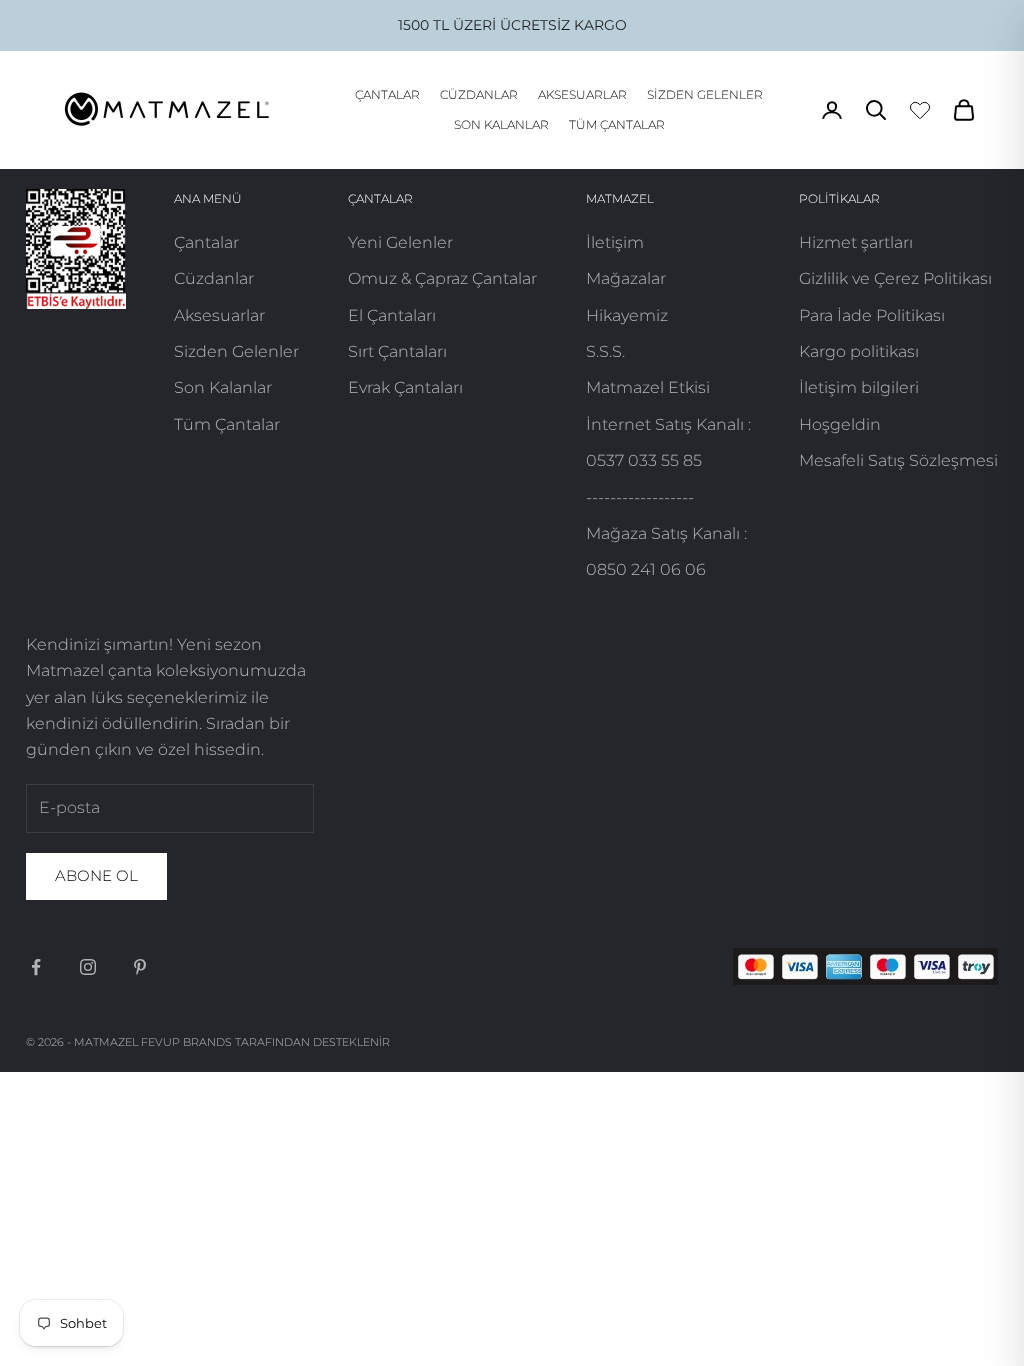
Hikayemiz (627, 315)
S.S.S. (605, 351)
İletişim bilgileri (859, 387)
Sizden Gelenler (705, 94)
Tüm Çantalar (617, 124)
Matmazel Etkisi (648, 387)
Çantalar (387, 94)
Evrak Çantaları (405, 387)
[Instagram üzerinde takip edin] (88, 967)
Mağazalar (626, 278)
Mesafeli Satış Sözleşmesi (898, 460)
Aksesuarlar (582, 94)
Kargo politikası (859, 351)
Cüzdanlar (479, 94)
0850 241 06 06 (646, 569)
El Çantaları (392, 315)
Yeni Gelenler (400, 242)
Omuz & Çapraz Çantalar (442, 278)
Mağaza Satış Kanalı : (666, 533)
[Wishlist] (920, 110)
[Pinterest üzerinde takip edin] (140, 967)
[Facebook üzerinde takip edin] (36, 967)
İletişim (615, 242)
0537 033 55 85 (644, 460)
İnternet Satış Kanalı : (668, 424)
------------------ (640, 497)
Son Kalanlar (501, 124)
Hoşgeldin (840, 424)
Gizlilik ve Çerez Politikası (895, 278)
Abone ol (96, 875)
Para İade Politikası (872, 315)
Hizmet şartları (856, 242)
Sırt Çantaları (397, 351)
